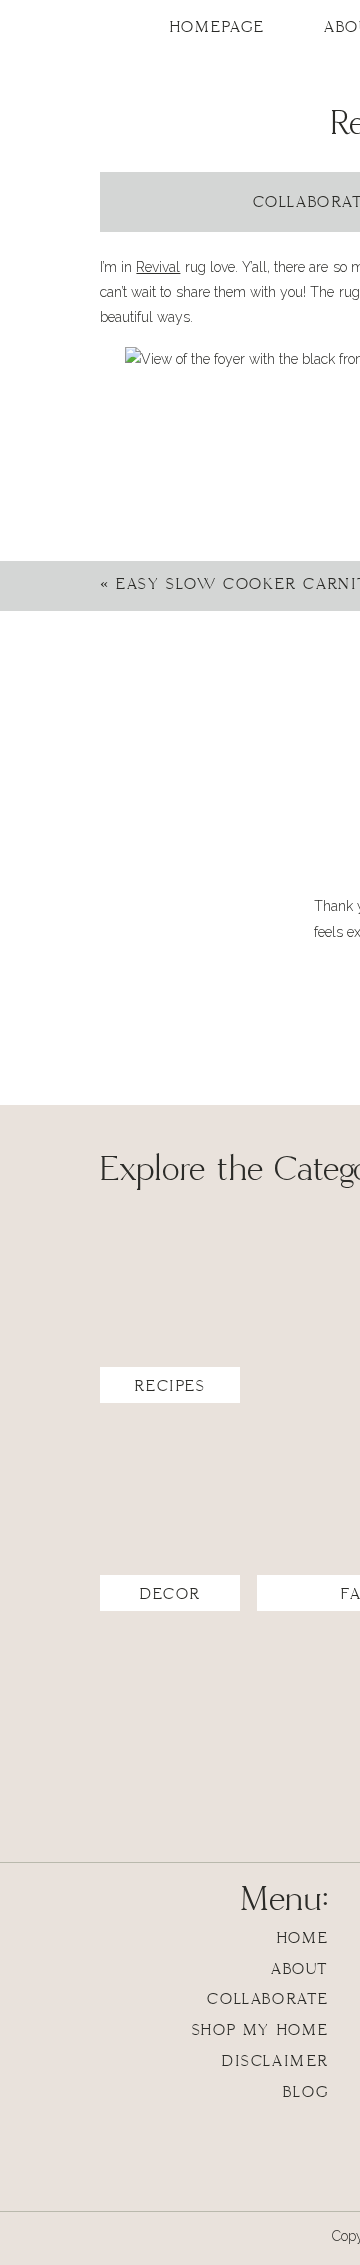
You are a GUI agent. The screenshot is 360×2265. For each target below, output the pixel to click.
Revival (158, 267)
